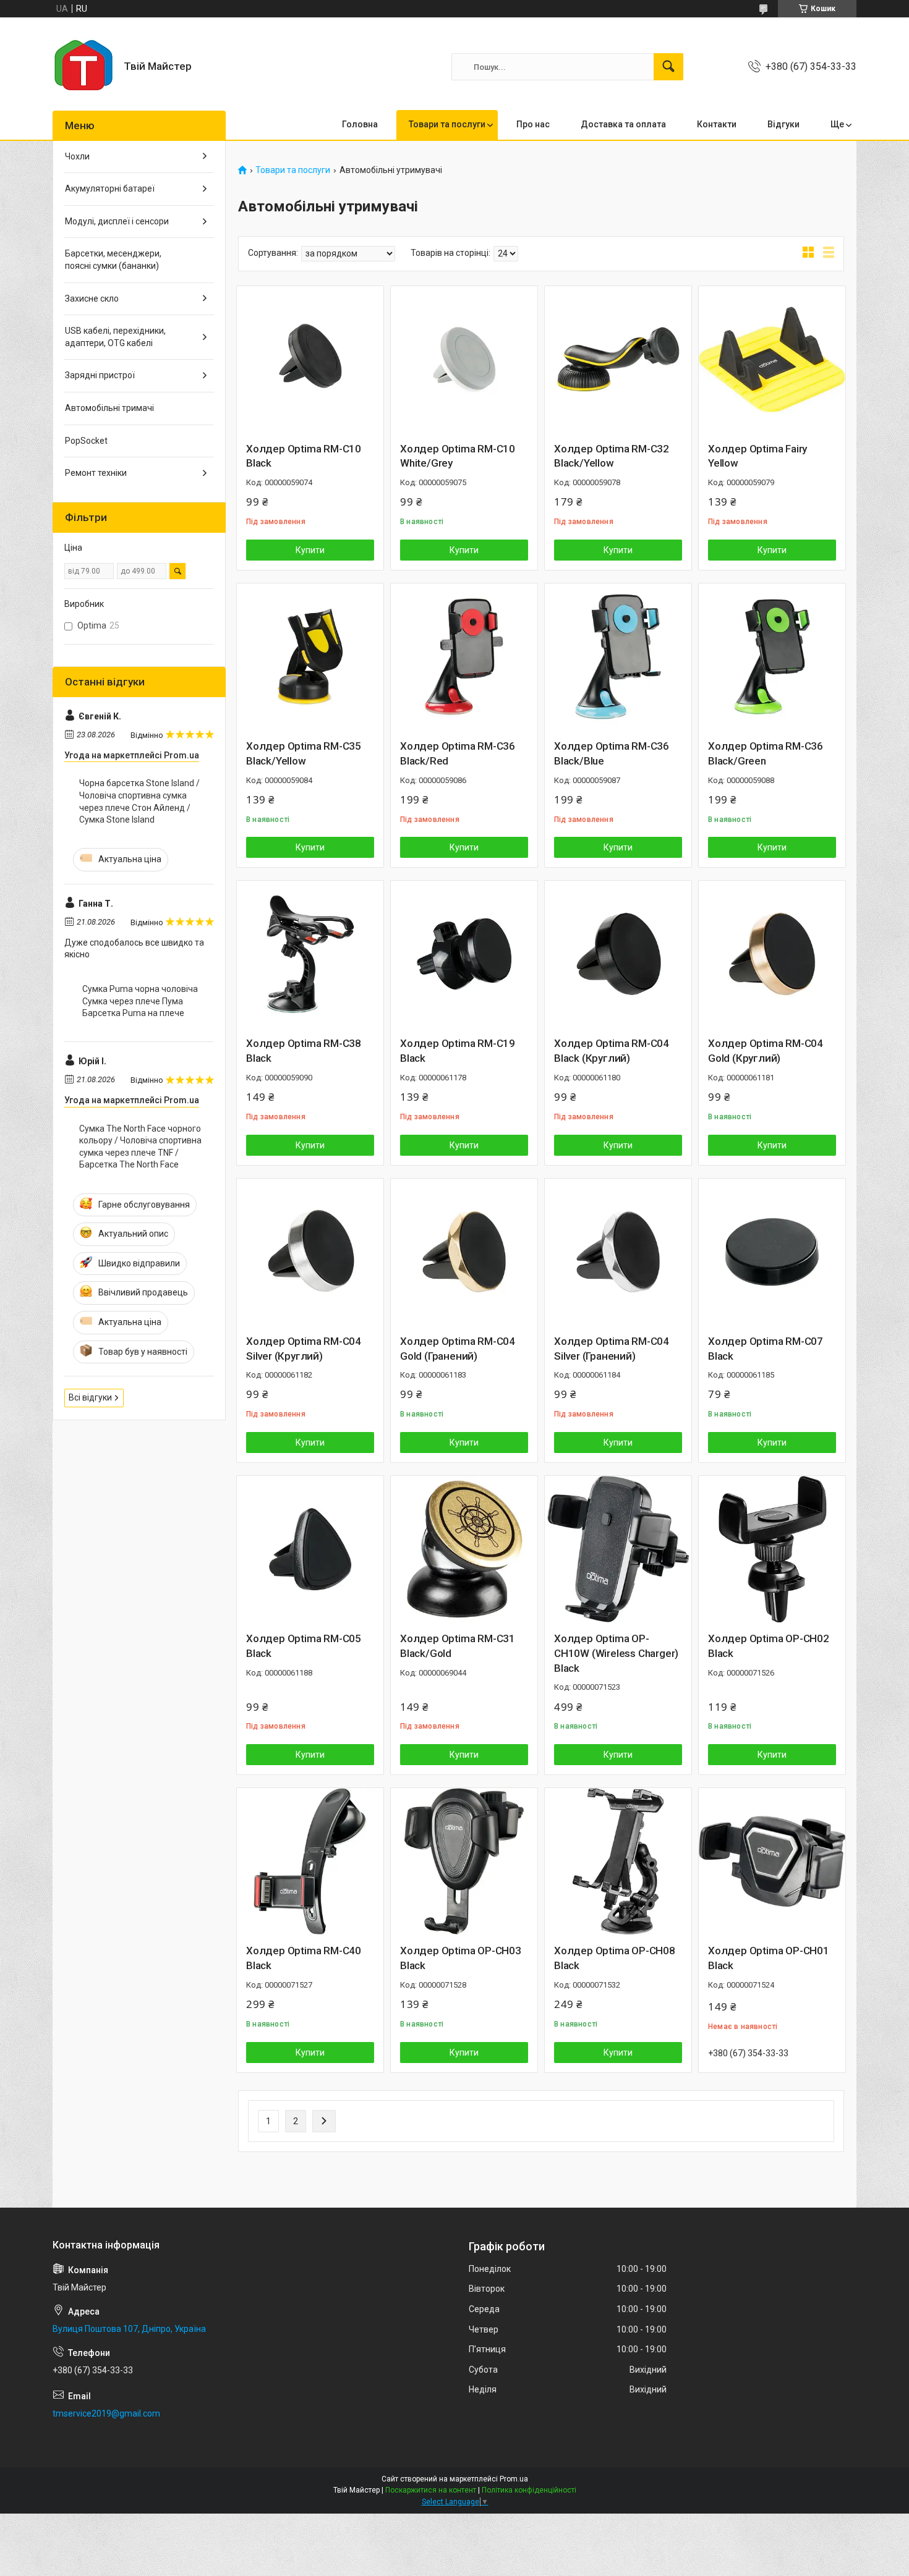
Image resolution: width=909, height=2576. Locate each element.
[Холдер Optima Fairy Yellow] (772, 359)
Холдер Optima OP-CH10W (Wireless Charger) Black (616, 1653)
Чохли (77, 156)
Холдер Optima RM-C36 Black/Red (458, 753)
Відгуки (783, 124)
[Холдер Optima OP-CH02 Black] (772, 1549)
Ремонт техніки (96, 473)
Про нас (533, 124)
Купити (310, 550)
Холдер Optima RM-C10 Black (304, 456)
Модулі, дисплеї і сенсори (117, 221)
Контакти (717, 124)
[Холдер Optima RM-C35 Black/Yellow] (310, 657)
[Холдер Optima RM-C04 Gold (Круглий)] (772, 954)
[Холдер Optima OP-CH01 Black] (772, 1861)
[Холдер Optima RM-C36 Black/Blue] (618, 657)
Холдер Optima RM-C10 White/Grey (458, 456)
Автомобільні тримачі (109, 408)
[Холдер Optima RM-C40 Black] (310, 1861)
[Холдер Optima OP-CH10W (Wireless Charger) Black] (618, 1549)
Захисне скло (92, 299)
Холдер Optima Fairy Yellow (757, 456)
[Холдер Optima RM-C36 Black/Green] (772, 657)
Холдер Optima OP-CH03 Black (461, 1958)
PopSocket (86, 441)
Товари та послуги (447, 124)
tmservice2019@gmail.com (106, 2413)
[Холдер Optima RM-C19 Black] (464, 954)
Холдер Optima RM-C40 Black (304, 1958)
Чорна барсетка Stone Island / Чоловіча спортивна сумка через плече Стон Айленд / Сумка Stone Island (139, 801)
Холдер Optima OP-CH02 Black (769, 1646)
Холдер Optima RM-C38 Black (304, 1051)
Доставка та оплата (623, 124)
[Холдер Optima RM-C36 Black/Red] (464, 657)
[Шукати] (668, 67)
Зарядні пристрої (100, 375)
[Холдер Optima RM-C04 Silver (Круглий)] (310, 1252)
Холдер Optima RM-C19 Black (458, 1051)
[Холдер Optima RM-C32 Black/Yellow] (618, 359)
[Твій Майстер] (83, 67)
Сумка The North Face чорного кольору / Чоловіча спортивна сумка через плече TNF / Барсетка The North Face (140, 1147)
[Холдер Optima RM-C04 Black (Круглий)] (618, 954)
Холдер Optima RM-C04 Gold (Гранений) (458, 1349)
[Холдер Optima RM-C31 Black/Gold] (464, 1549)
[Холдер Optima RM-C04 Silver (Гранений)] (618, 1252)
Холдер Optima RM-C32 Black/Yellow (612, 456)
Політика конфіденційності (529, 2490)
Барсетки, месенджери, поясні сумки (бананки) (113, 260)
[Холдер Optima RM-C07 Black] (772, 1252)
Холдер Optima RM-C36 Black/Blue (612, 753)
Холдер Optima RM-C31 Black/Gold (458, 1646)
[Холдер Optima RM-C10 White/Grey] (464, 359)
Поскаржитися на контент (431, 2490)
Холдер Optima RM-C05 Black (304, 1646)
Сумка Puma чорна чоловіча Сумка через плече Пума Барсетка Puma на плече (140, 1001)
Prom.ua (514, 2479)
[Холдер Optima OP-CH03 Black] (464, 1861)
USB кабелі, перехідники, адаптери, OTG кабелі (115, 337)
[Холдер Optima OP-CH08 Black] (618, 1861)
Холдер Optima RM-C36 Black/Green (766, 753)
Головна (360, 124)
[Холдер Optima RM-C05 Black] (310, 1549)
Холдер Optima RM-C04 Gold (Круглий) (766, 1051)
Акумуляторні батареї (110, 189)
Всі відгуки (90, 1397)
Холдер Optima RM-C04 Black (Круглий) (612, 1051)
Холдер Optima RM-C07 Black (766, 1349)
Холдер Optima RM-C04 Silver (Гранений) (612, 1349)
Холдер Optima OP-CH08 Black (615, 1958)
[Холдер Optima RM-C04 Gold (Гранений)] (464, 1252)
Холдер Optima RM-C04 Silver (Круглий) (304, 1349)
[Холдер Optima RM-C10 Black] (310, 359)
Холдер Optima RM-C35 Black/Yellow (304, 753)
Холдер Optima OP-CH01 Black (769, 1958)
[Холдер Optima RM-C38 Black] (310, 954)
